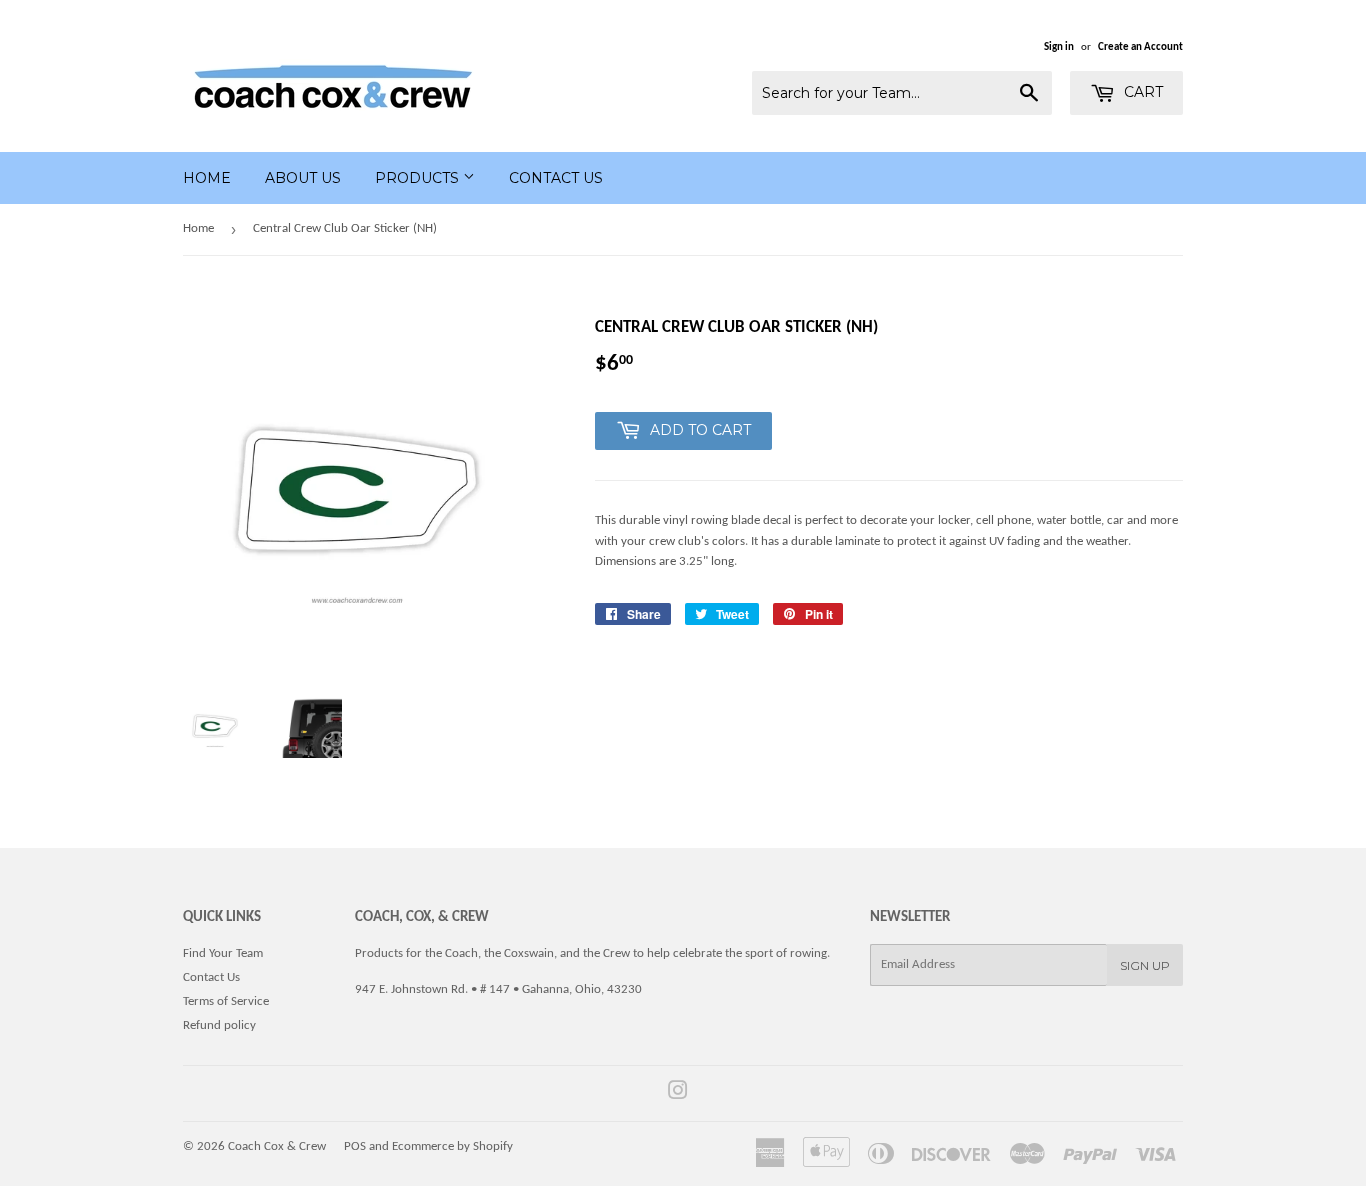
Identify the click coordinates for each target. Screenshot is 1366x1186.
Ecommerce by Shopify (452, 1146)
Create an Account (1140, 47)
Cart (1141, 92)
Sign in (1059, 47)
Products (419, 178)
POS (355, 1146)
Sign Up (1145, 965)
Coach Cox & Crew (277, 1146)
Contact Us (556, 178)
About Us (303, 178)
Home (207, 178)
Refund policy (219, 1025)
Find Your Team (223, 953)
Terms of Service (226, 1001)
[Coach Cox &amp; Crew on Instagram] (678, 1094)
